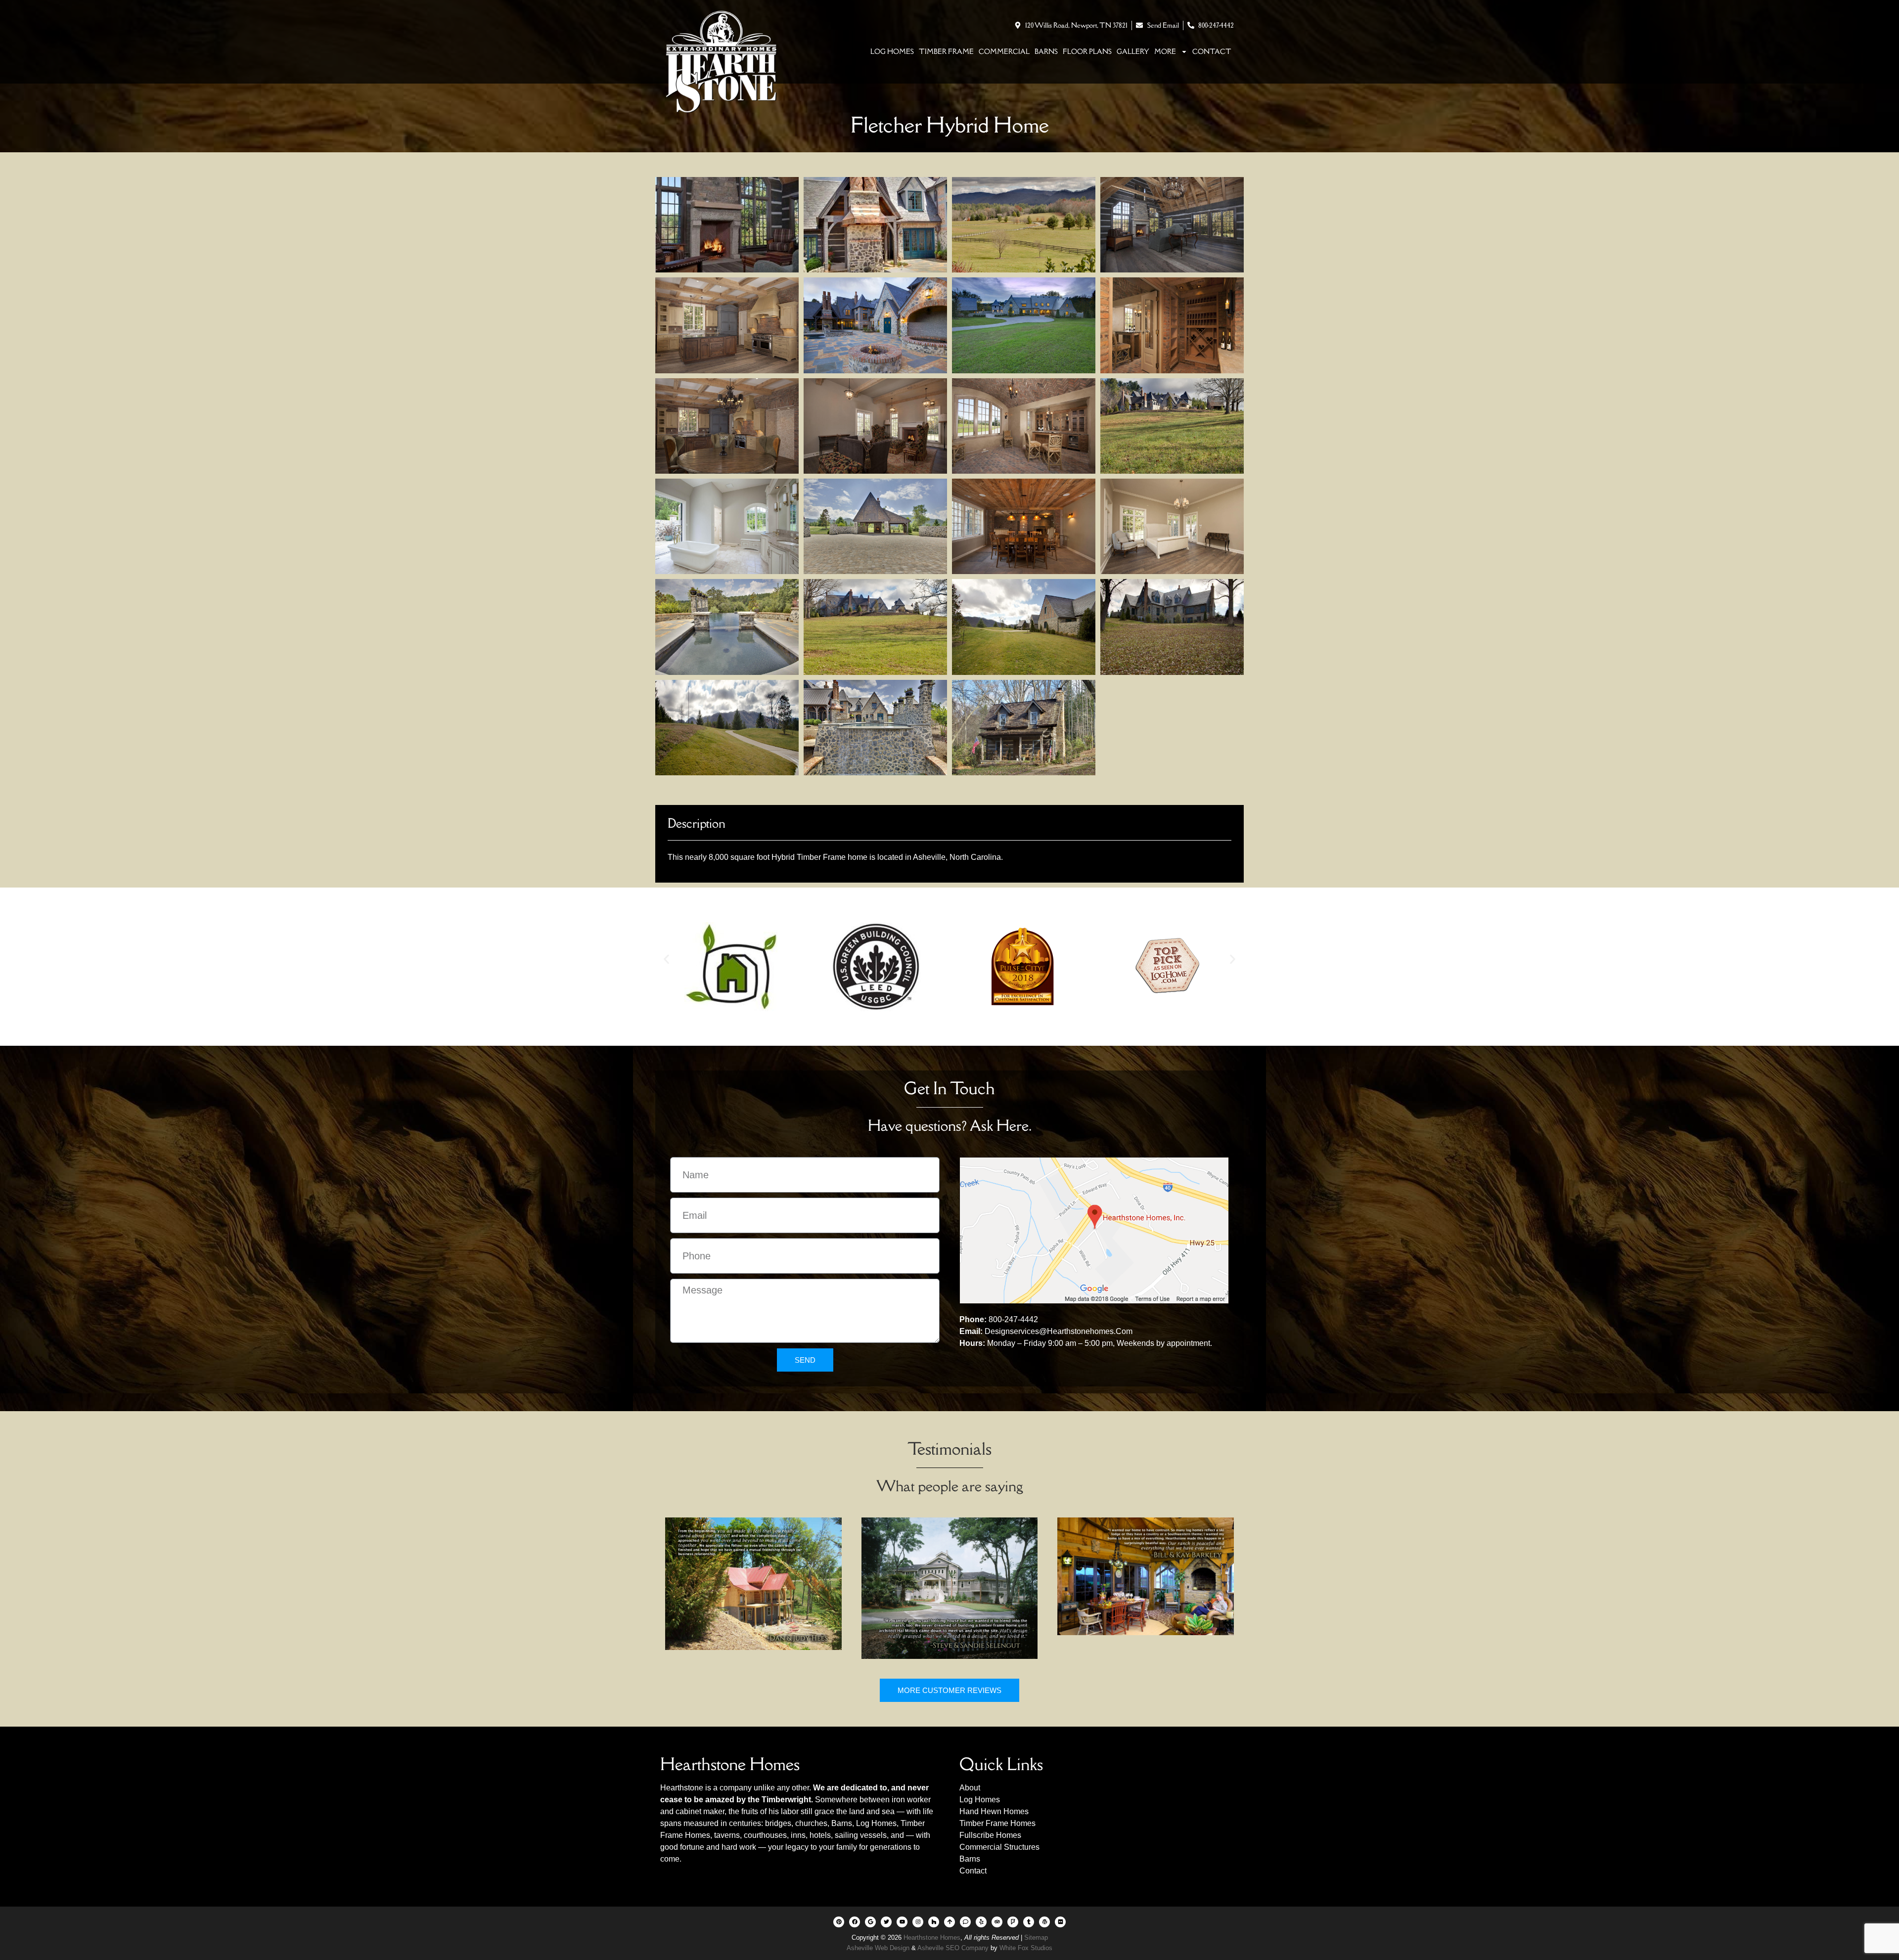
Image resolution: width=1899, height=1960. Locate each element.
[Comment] (965, 1922)
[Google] (870, 1922)
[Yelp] (981, 1922)
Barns (1046, 51)
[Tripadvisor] (997, 1922)
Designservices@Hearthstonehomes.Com (1059, 1331)
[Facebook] (855, 1922)
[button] (666, 959)
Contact (1212, 51)
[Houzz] (934, 1922)
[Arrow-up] (949, 1922)
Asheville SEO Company (953, 1948)
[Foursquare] (1013, 1922)
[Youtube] (902, 1922)
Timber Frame (946, 51)
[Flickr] (1060, 1922)
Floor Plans (1087, 51)
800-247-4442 (1013, 1319)
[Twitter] (886, 1922)
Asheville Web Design (879, 1948)
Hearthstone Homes (932, 1938)
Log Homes (892, 51)
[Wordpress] (1044, 1922)
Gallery (1133, 51)
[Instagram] (918, 1922)
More (1165, 51)
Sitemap (1036, 1938)
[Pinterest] (839, 1922)
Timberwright (786, 1800)
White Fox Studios (1026, 1948)
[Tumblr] (1029, 1922)
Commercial (1004, 51)
